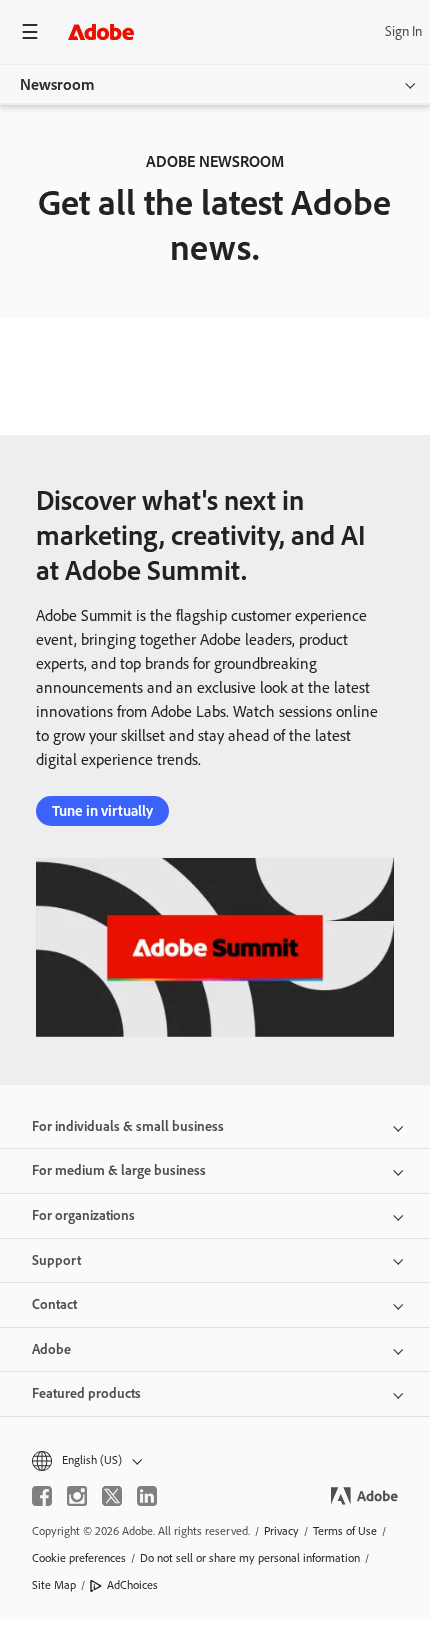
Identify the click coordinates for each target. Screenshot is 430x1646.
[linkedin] (147, 1496)
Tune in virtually (102, 811)
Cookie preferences (79, 1558)
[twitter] (112, 1496)
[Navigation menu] (30, 31)
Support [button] (56, 1260)
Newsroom (57, 84)
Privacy (281, 1531)
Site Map (54, 1585)
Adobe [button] (51, 1349)
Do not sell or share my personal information (250, 1558)
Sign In (403, 31)
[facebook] (42, 1496)
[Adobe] (101, 31)
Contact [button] (54, 1304)
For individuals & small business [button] (128, 1126)
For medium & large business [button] (119, 1170)
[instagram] (77, 1496)
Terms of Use (345, 1531)
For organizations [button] (83, 1215)
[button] (215, 1460)
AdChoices (132, 1585)
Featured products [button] (86, 1393)
